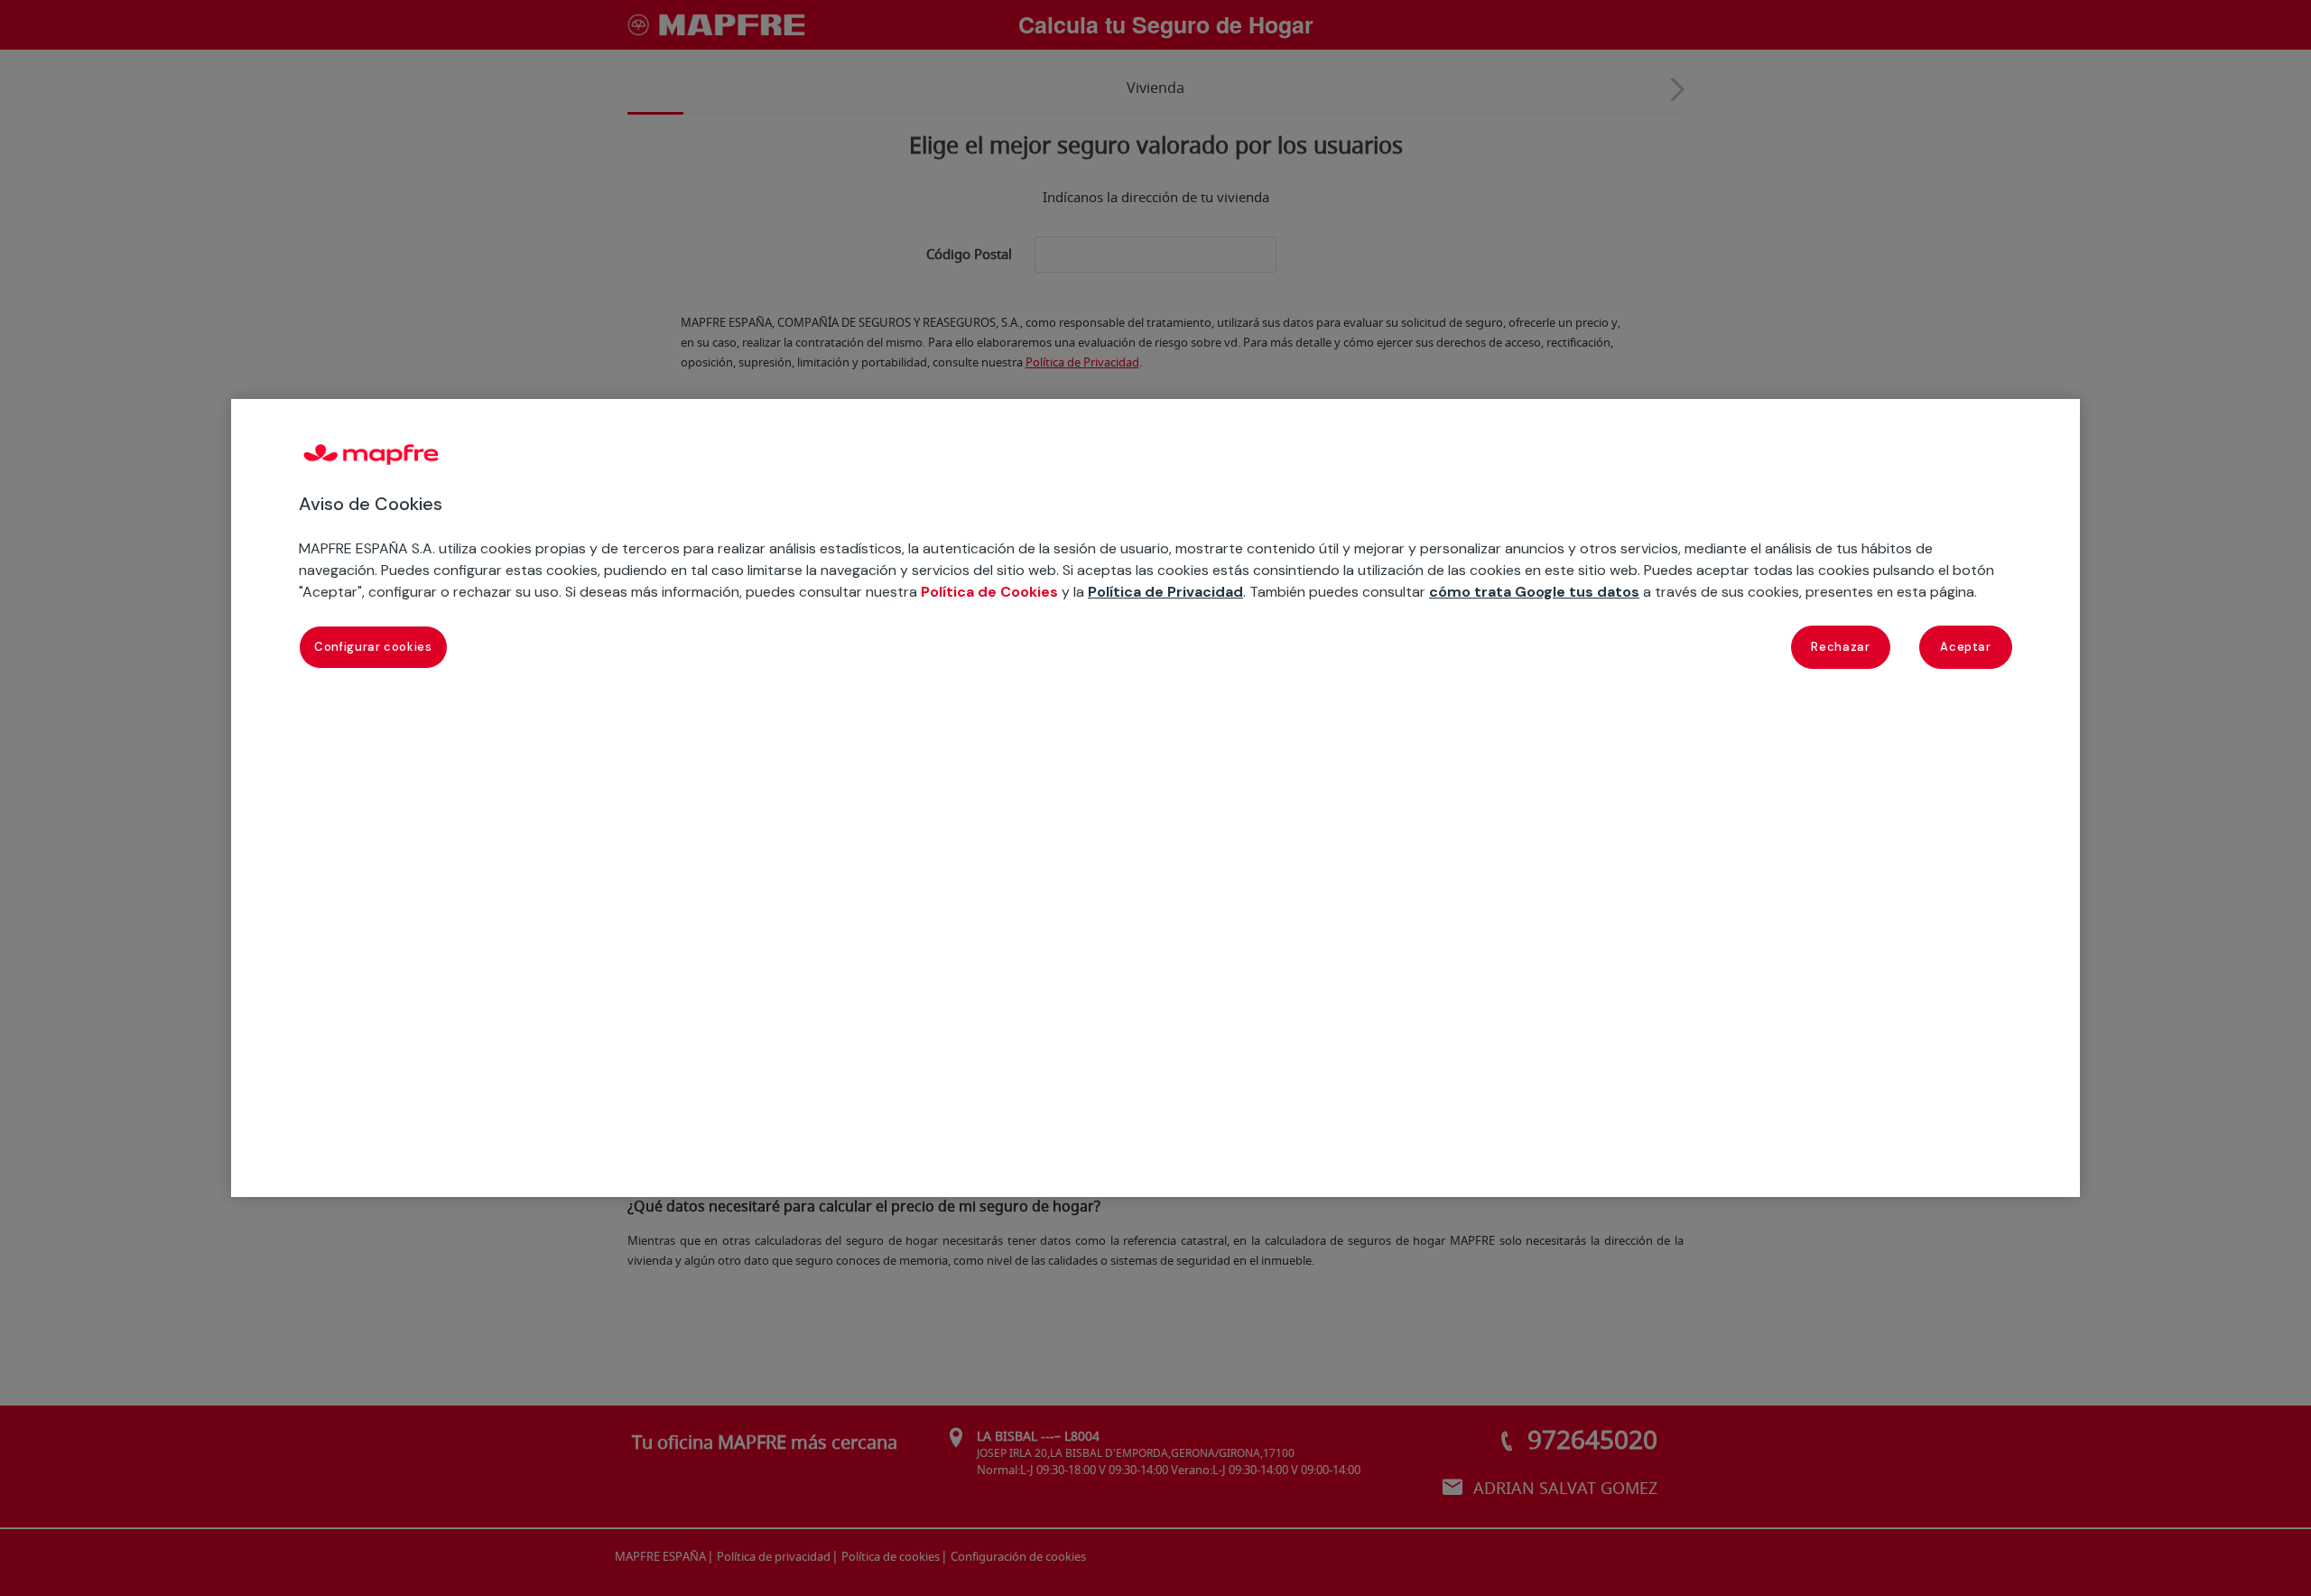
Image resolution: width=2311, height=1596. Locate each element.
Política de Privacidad (1165, 592)
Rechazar (1840, 647)
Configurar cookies (373, 647)
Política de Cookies (989, 592)
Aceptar (1966, 647)
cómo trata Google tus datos (1534, 592)
